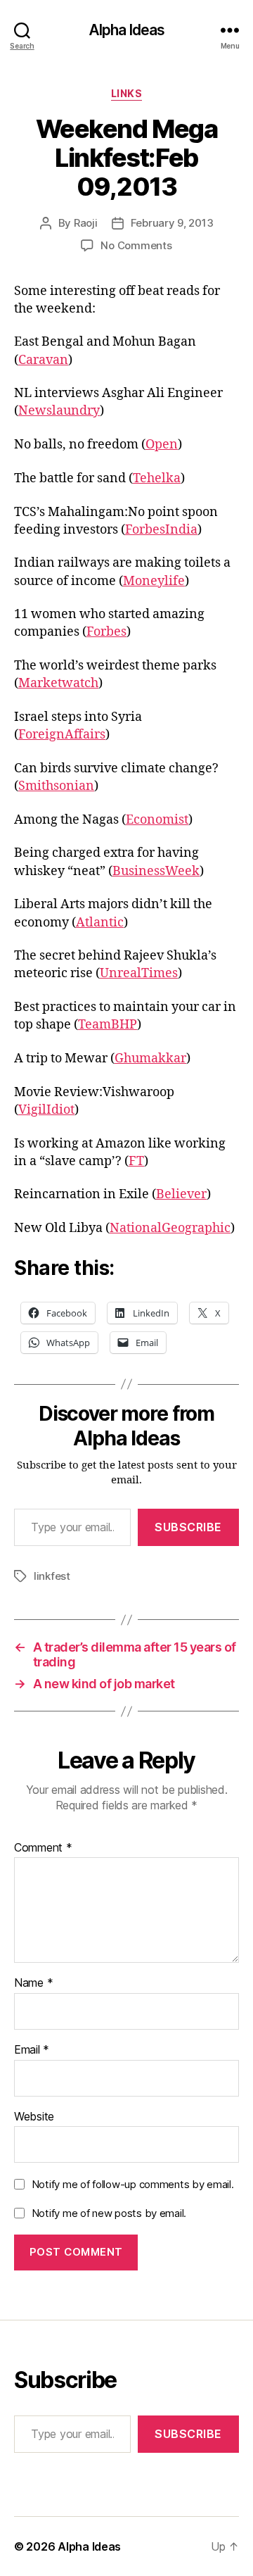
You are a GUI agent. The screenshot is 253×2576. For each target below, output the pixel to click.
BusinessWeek (156, 871)
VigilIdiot (46, 1110)
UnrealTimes (139, 973)
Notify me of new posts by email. (109, 2213)
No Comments (136, 245)
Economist (157, 820)
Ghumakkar (150, 1058)
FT (136, 1161)
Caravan (43, 360)
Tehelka (157, 478)
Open (162, 445)
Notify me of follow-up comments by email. (133, 2184)
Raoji (86, 223)
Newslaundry (59, 411)
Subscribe (188, 1527)
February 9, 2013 (172, 223)
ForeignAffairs (62, 735)
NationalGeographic (170, 1228)
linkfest (52, 1576)
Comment (43, 1848)
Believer (181, 1194)
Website (34, 2117)
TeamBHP (108, 1025)
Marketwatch (58, 683)
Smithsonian (56, 786)
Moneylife (154, 581)
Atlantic (100, 923)
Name (33, 1983)
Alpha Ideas (126, 30)
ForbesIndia (161, 530)
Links (127, 93)
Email (32, 2050)
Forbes (106, 632)
